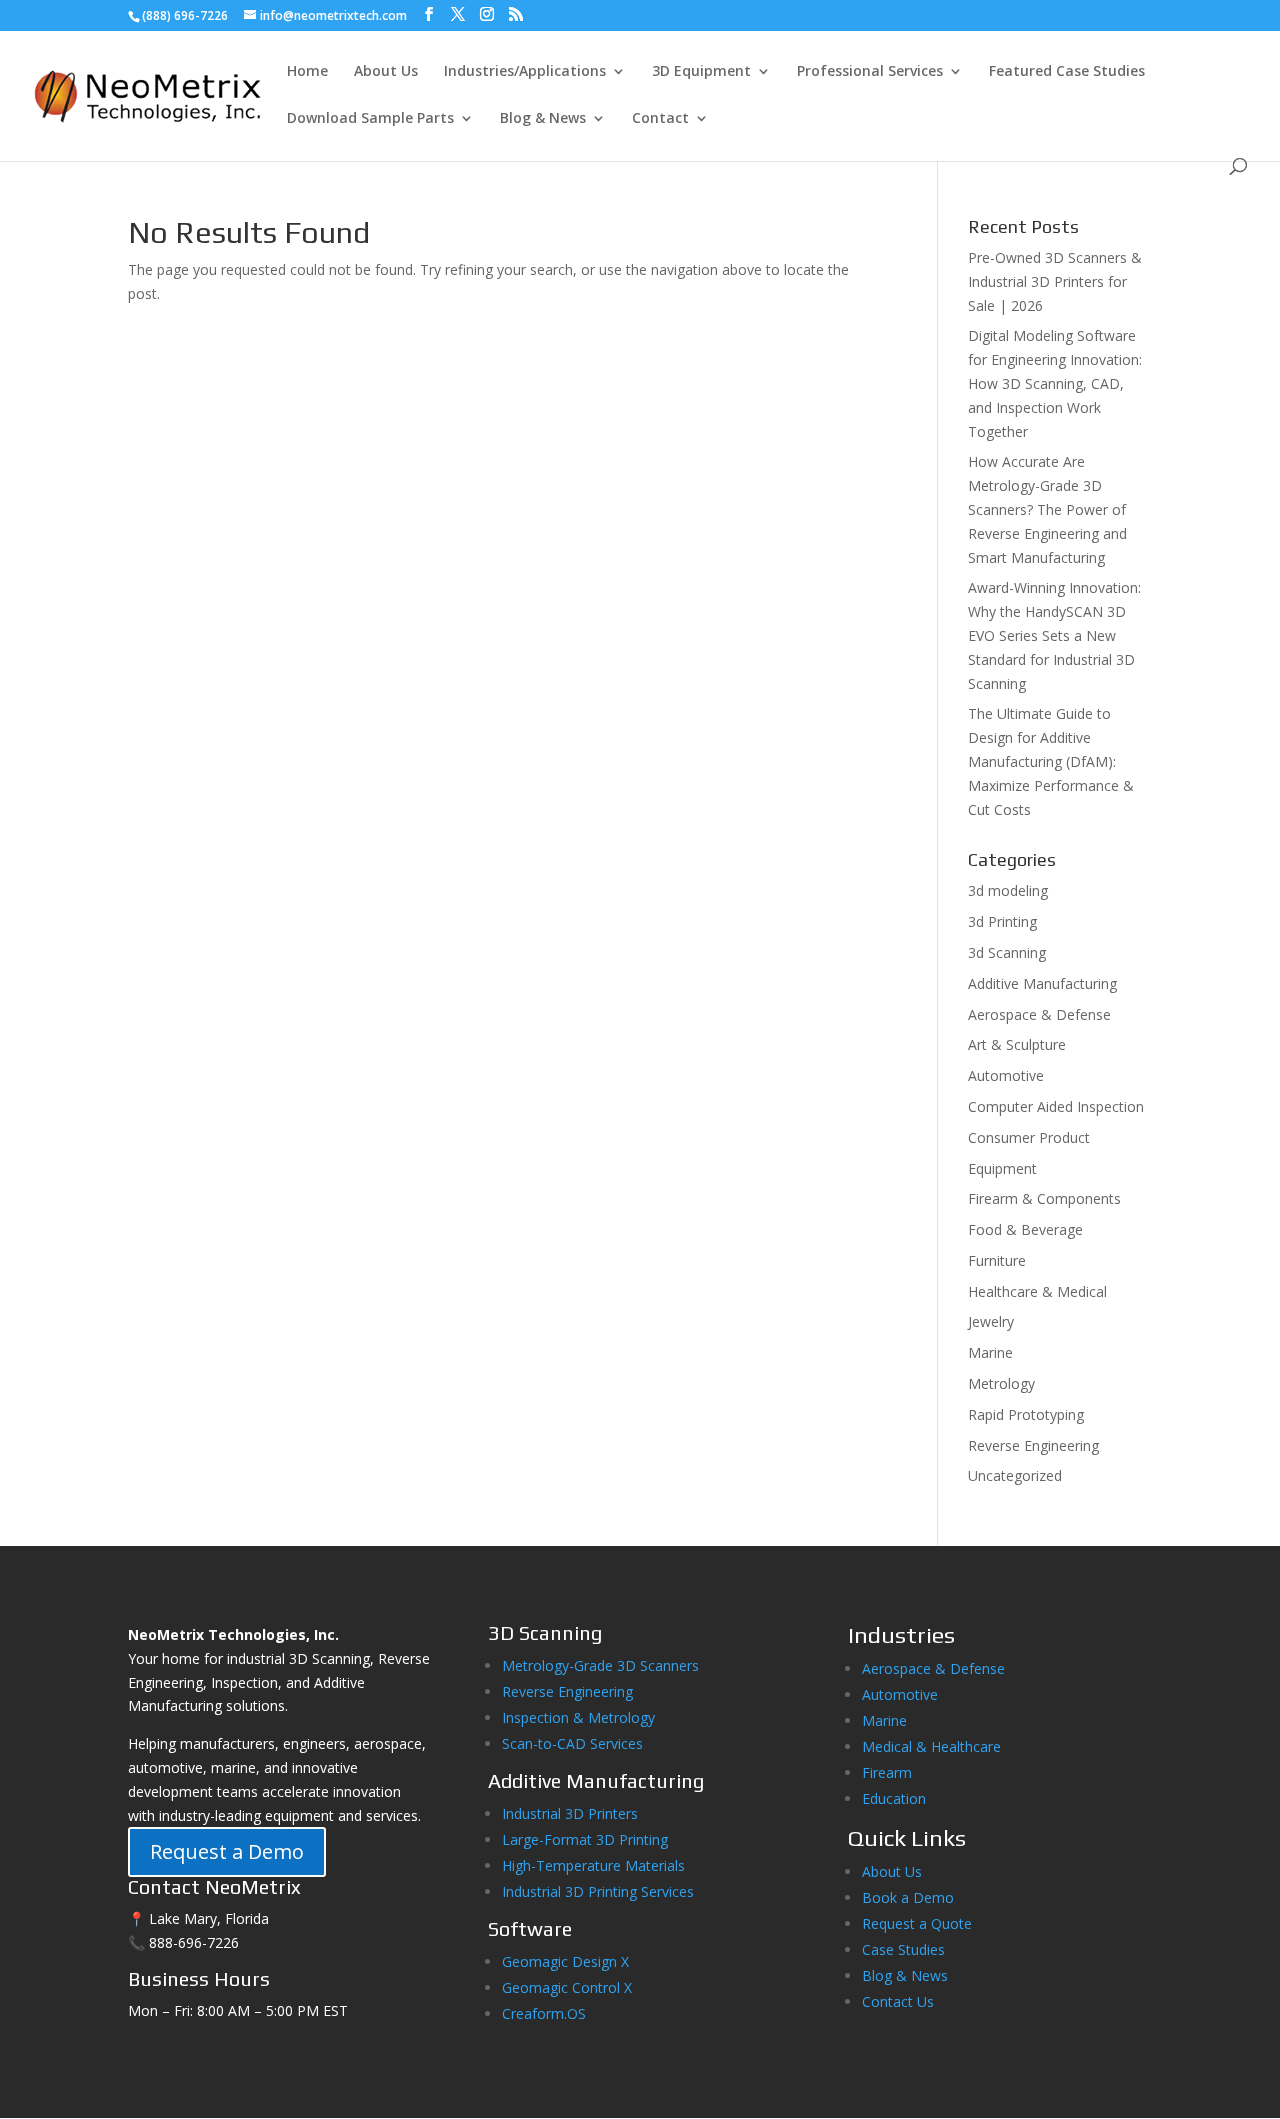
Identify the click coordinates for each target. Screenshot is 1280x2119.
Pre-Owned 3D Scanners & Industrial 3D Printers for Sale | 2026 (1055, 281)
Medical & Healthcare (931, 1746)
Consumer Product (1029, 1137)
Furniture (997, 1260)
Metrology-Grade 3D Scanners (600, 1665)
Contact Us (898, 2001)
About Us (386, 72)
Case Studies (903, 1949)
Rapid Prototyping (1026, 1414)
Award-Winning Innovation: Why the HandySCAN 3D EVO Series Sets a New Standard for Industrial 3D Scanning (1054, 635)
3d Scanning (1007, 952)
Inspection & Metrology (578, 1717)
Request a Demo (227, 1851)
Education (894, 1798)
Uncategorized (1015, 1475)
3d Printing (1002, 921)
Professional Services (870, 72)
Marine (990, 1352)
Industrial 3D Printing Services (598, 1891)
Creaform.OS (544, 2013)
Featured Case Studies (1067, 72)
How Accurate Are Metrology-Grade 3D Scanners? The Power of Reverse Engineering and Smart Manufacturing (1047, 509)
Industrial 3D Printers (570, 1813)
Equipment (1002, 1168)
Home (307, 72)
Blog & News (543, 119)
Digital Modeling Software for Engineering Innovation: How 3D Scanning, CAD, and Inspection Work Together (1055, 383)
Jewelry (991, 1321)
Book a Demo (908, 1897)
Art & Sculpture (1017, 1044)
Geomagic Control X (567, 1987)
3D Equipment (701, 72)
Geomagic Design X (565, 1961)
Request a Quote (917, 1923)
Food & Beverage (1025, 1229)
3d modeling (1008, 890)
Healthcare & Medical (1037, 1291)
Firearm (889, 1772)
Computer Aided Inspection (1056, 1106)
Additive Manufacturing (1042, 983)
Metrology (1001, 1383)
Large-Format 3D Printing (585, 1839)
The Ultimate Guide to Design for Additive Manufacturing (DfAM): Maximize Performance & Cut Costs (1051, 761)
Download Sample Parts (370, 119)
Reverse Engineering (1033, 1445)
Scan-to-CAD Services (572, 1743)
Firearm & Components (1044, 1198)
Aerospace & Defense (1039, 1014)
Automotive (1006, 1075)
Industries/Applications (525, 72)
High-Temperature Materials (593, 1865)
